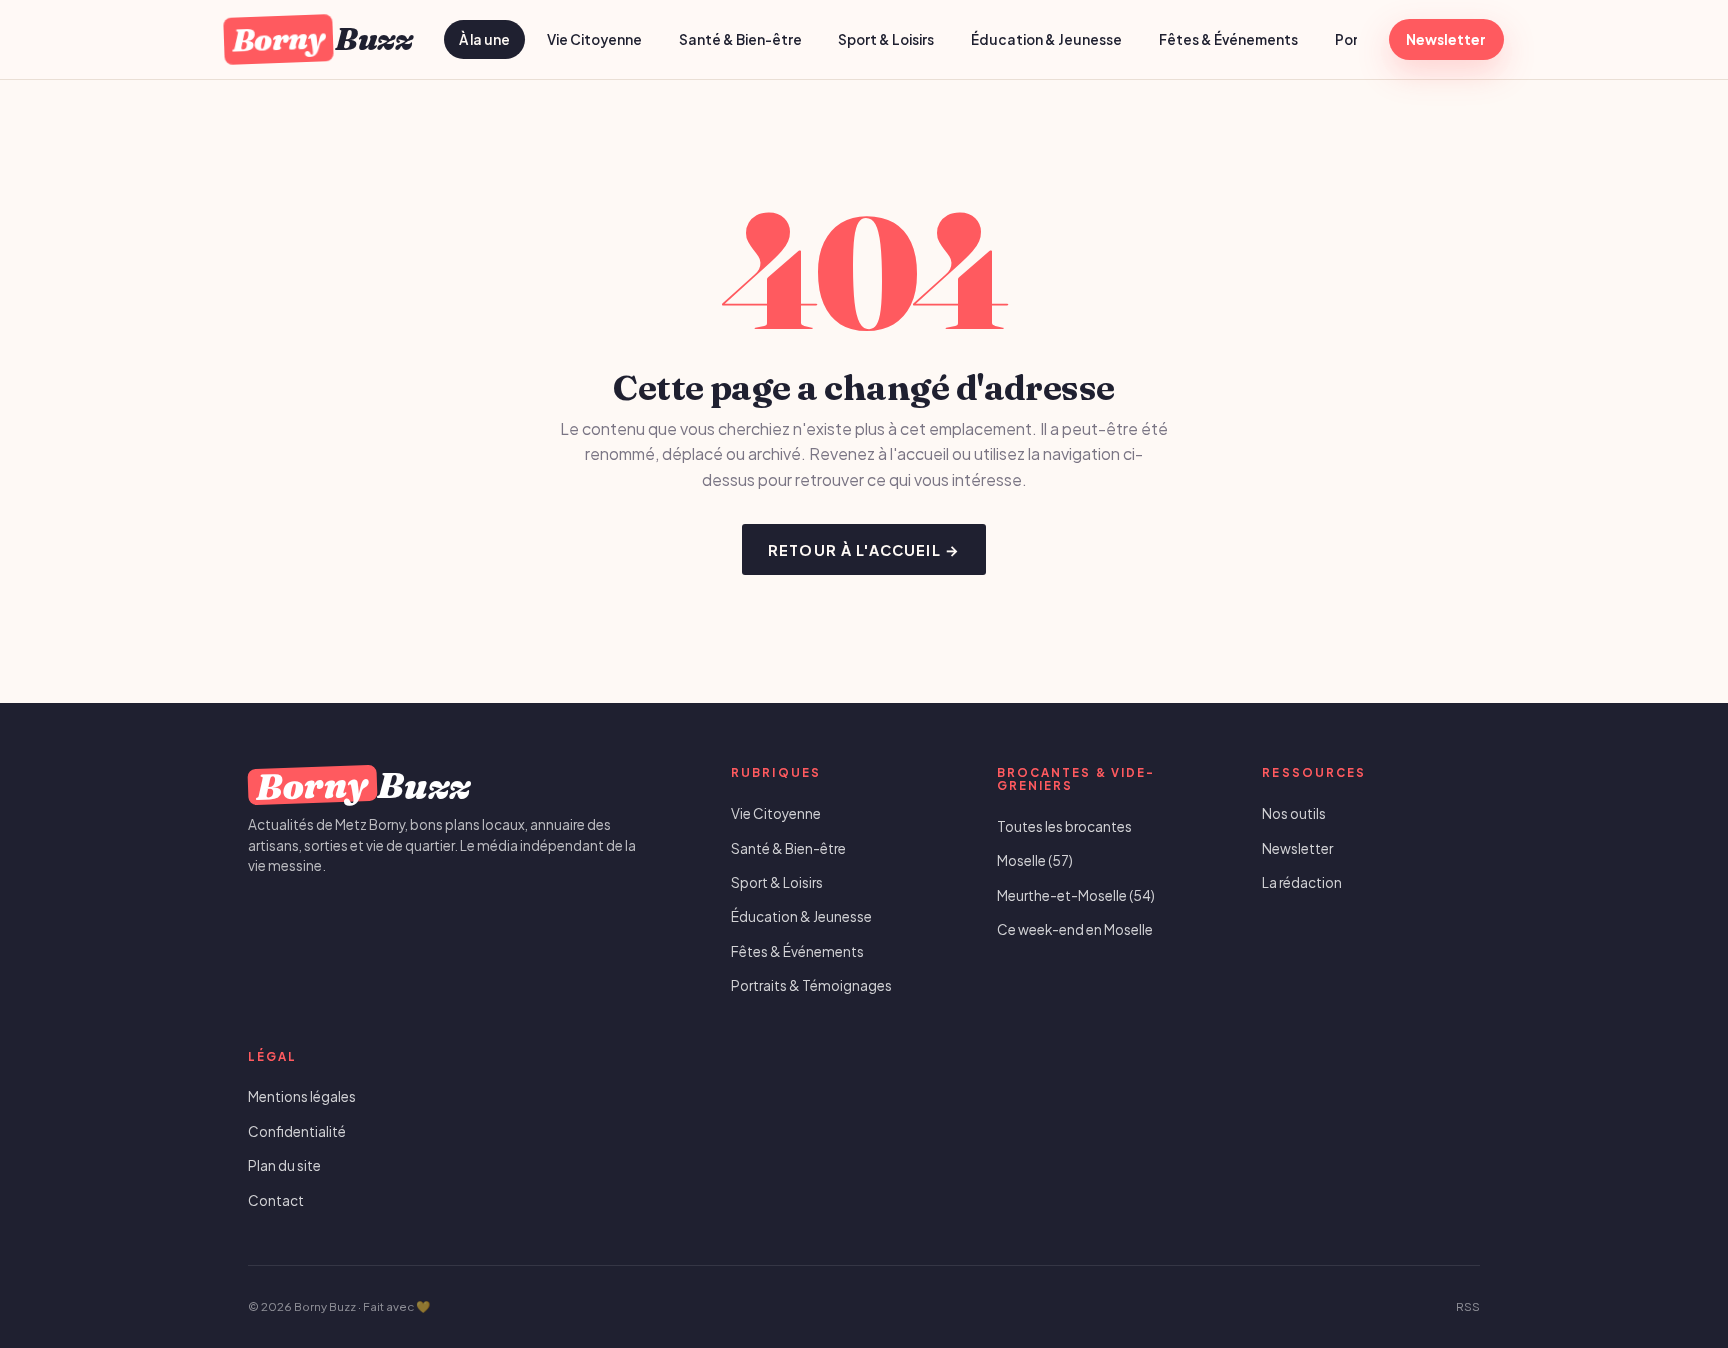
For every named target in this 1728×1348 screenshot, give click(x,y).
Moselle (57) (1035, 860)
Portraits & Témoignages (811, 985)
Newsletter (1446, 39)
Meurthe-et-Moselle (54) (1076, 895)
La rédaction (1302, 882)
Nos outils (1294, 813)
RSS (1468, 1306)
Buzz (321, 38)
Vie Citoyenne (594, 39)
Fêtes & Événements (1228, 39)
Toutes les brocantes (1064, 826)
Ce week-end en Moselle (1075, 929)
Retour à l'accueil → (864, 550)
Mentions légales (302, 1096)
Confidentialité (297, 1131)
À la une (484, 39)
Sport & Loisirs (886, 39)
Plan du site (284, 1165)
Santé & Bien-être (740, 39)
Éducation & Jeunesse (1046, 39)
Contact (276, 1200)
